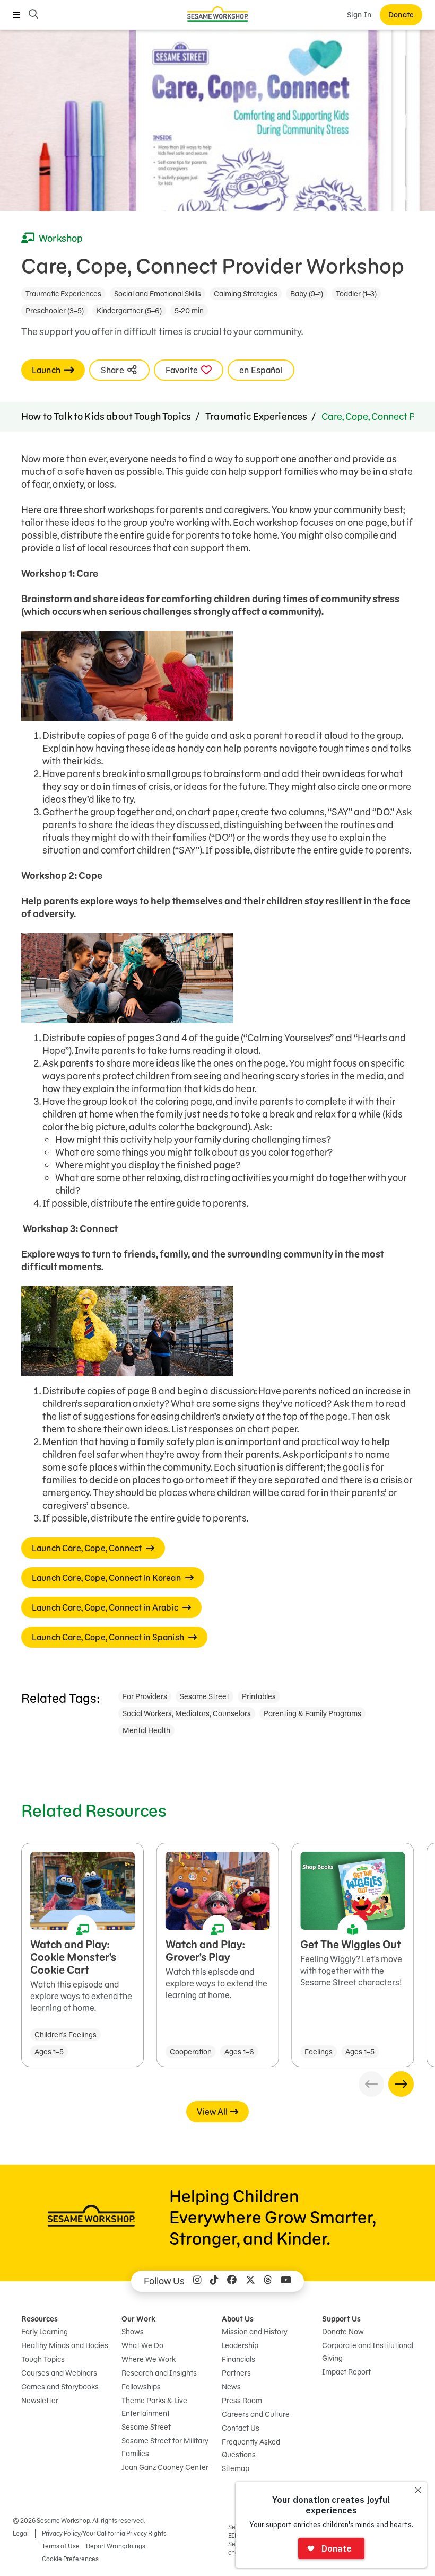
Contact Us (241, 2428)
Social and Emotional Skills (158, 294)
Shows (133, 2332)
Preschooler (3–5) (55, 311)
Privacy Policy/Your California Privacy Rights (104, 2533)
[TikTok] (214, 2281)
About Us (238, 2319)
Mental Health (146, 1730)
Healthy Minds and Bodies (65, 2345)
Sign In (359, 15)
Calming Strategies (246, 294)
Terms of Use (61, 2546)
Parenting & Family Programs (312, 1713)
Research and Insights (159, 2373)
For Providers (145, 1696)
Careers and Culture (256, 2414)
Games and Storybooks (60, 2387)
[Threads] (268, 2281)
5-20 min (189, 311)
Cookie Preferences (70, 2559)
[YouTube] (286, 2281)
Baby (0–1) (307, 294)
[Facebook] (232, 2281)
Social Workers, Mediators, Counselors (187, 1713)
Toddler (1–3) (356, 294)
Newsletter (40, 2401)
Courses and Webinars (59, 2373)
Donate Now (343, 2332)
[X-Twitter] (250, 2281)
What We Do (142, 2345)
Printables (259, 1696)
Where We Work (149, 2359)
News (231, 2387)
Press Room (242, 2401)
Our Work (138, 2319)
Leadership (240, 2345)
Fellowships (141, 2387)
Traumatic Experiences (63, 294)
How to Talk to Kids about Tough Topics (106, 416)
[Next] (401, 2084)
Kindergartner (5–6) (129, 311)
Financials (238, 2359)
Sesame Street (205, 1696)
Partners (236, 2373)
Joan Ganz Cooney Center (165, 2467)
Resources (40, 2319)
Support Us (341, 2319)
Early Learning (45, 2332)
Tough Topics (43, 2359)
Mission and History (255, 2332)
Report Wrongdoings (116, 2546)
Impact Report (346, 2372)
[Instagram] (197, 2281)
